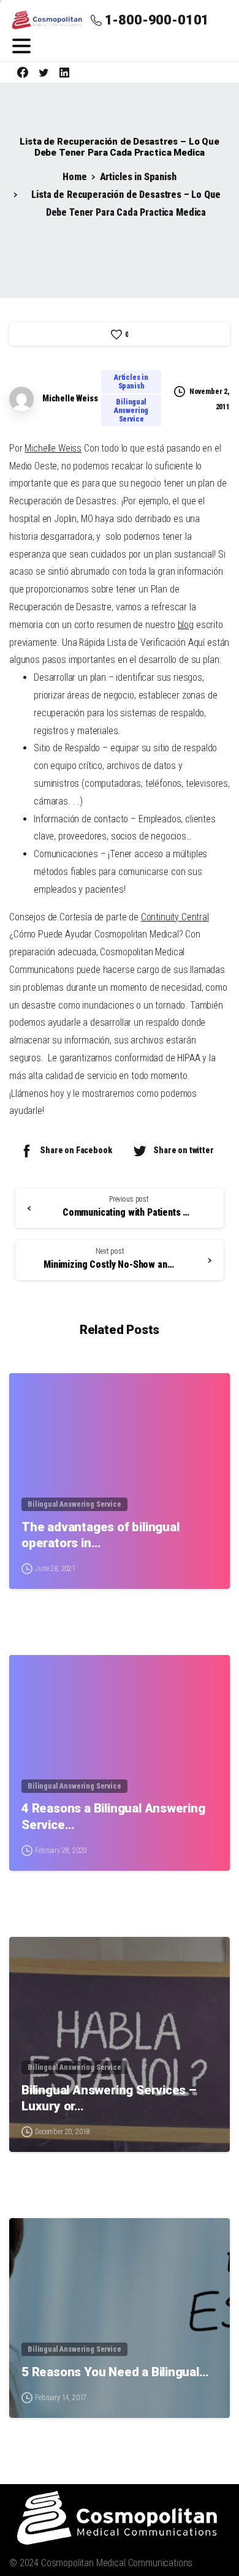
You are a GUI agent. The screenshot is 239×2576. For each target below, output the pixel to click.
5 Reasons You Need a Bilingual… (115, 2372)
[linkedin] (64, 72)
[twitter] (44, 72)
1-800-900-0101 (157, 20)
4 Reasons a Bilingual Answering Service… (113, 1816)
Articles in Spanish (138, 177)
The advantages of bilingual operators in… (101, 1535)
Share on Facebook (76, 1150)
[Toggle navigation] (21, 46)
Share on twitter (183, 1150)
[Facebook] (23, 72)
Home (74, 177)
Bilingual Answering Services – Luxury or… (109, 2098)
